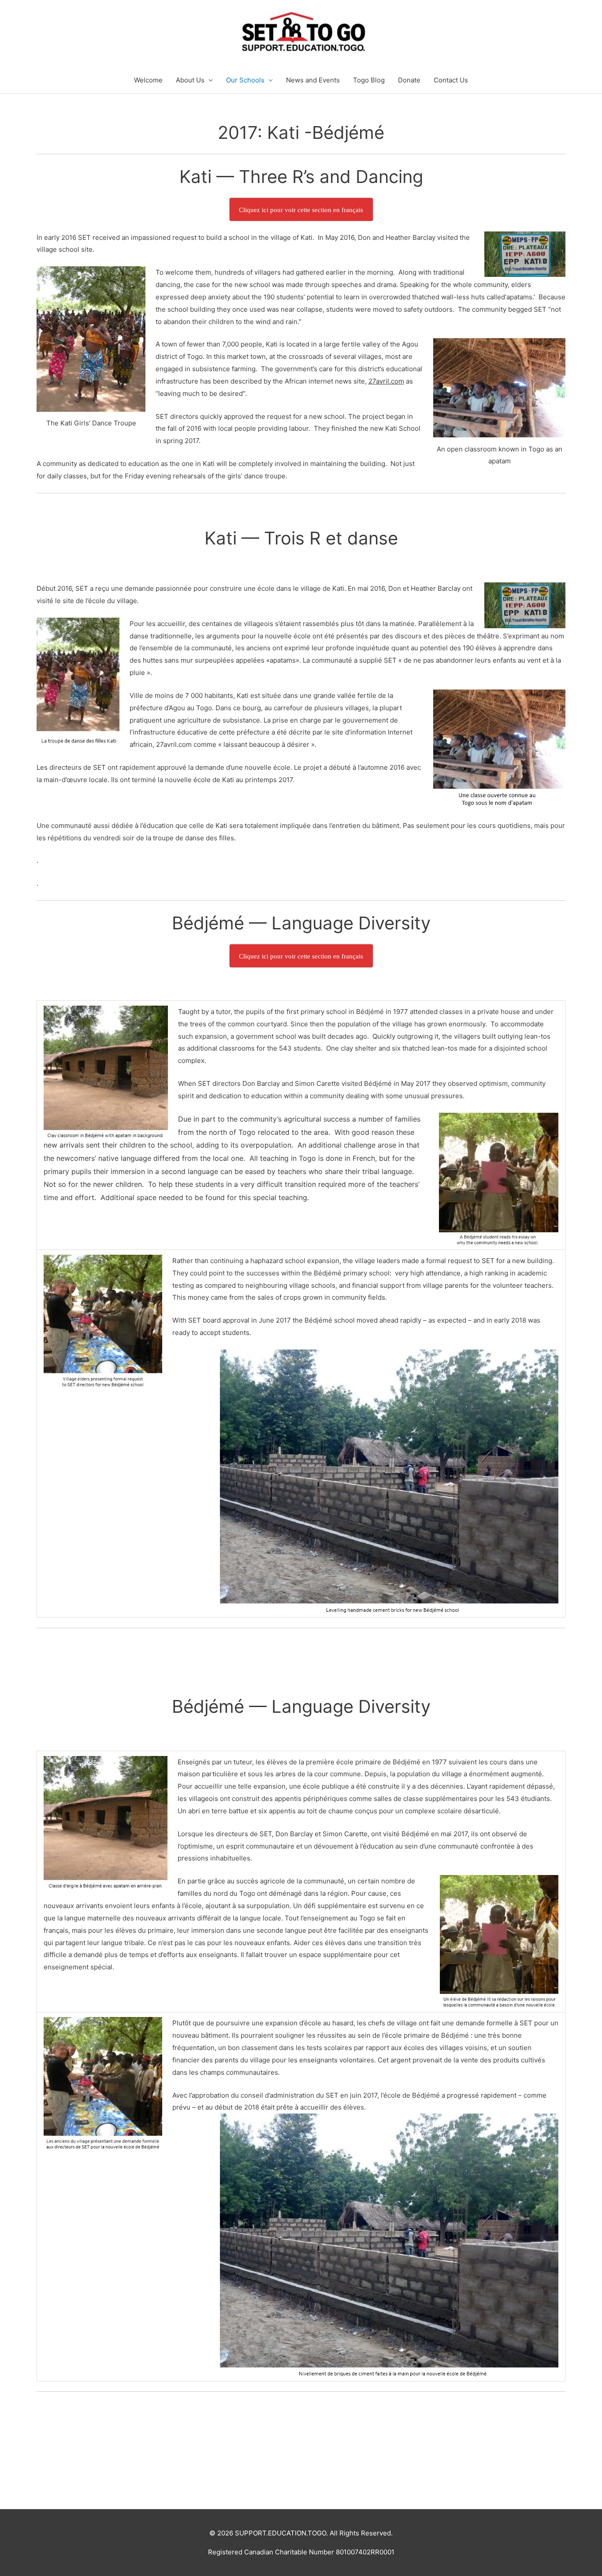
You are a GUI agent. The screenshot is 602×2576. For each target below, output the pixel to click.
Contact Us (451, 80)
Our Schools (245, 80)
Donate (409, 80)
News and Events (313, 80)
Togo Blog (369, 80)
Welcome (148, 80)
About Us (190, 80)
